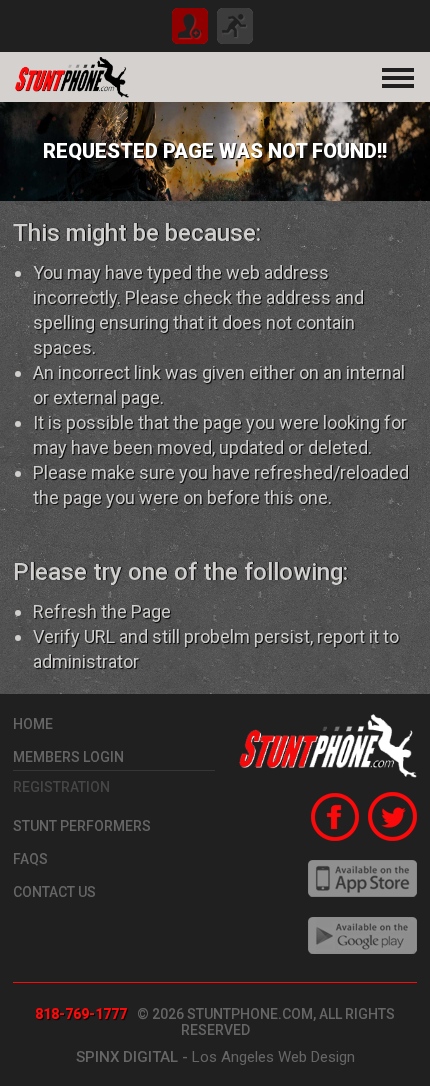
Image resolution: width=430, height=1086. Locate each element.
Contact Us (54, 892)
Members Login (68, 757)
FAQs (30, 859)
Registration (61, 787)
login (235, 26)
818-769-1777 (81, 1014)
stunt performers (82, 826)
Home (33, 724)
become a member (190, 26)
